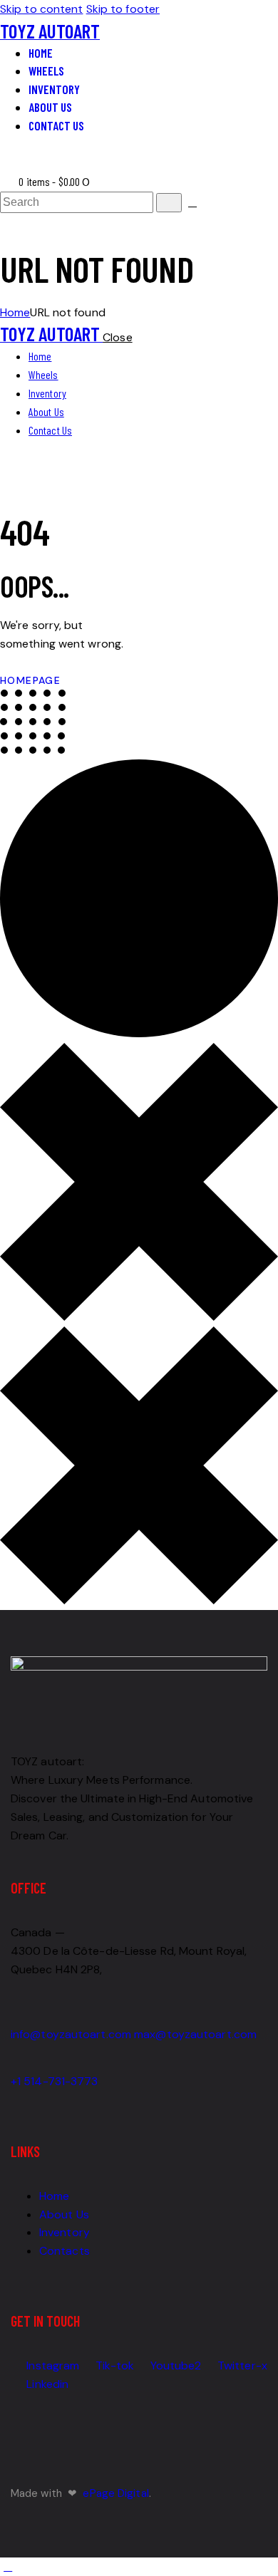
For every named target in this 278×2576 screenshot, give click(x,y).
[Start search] (169, 203)
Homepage (30, 680)
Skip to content (42, 9)
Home (15, 312)
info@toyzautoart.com (71, 2034)
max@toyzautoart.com (195, 2034)
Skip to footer (123, 9)
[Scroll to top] (8, 2566)
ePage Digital (115, 2493)
